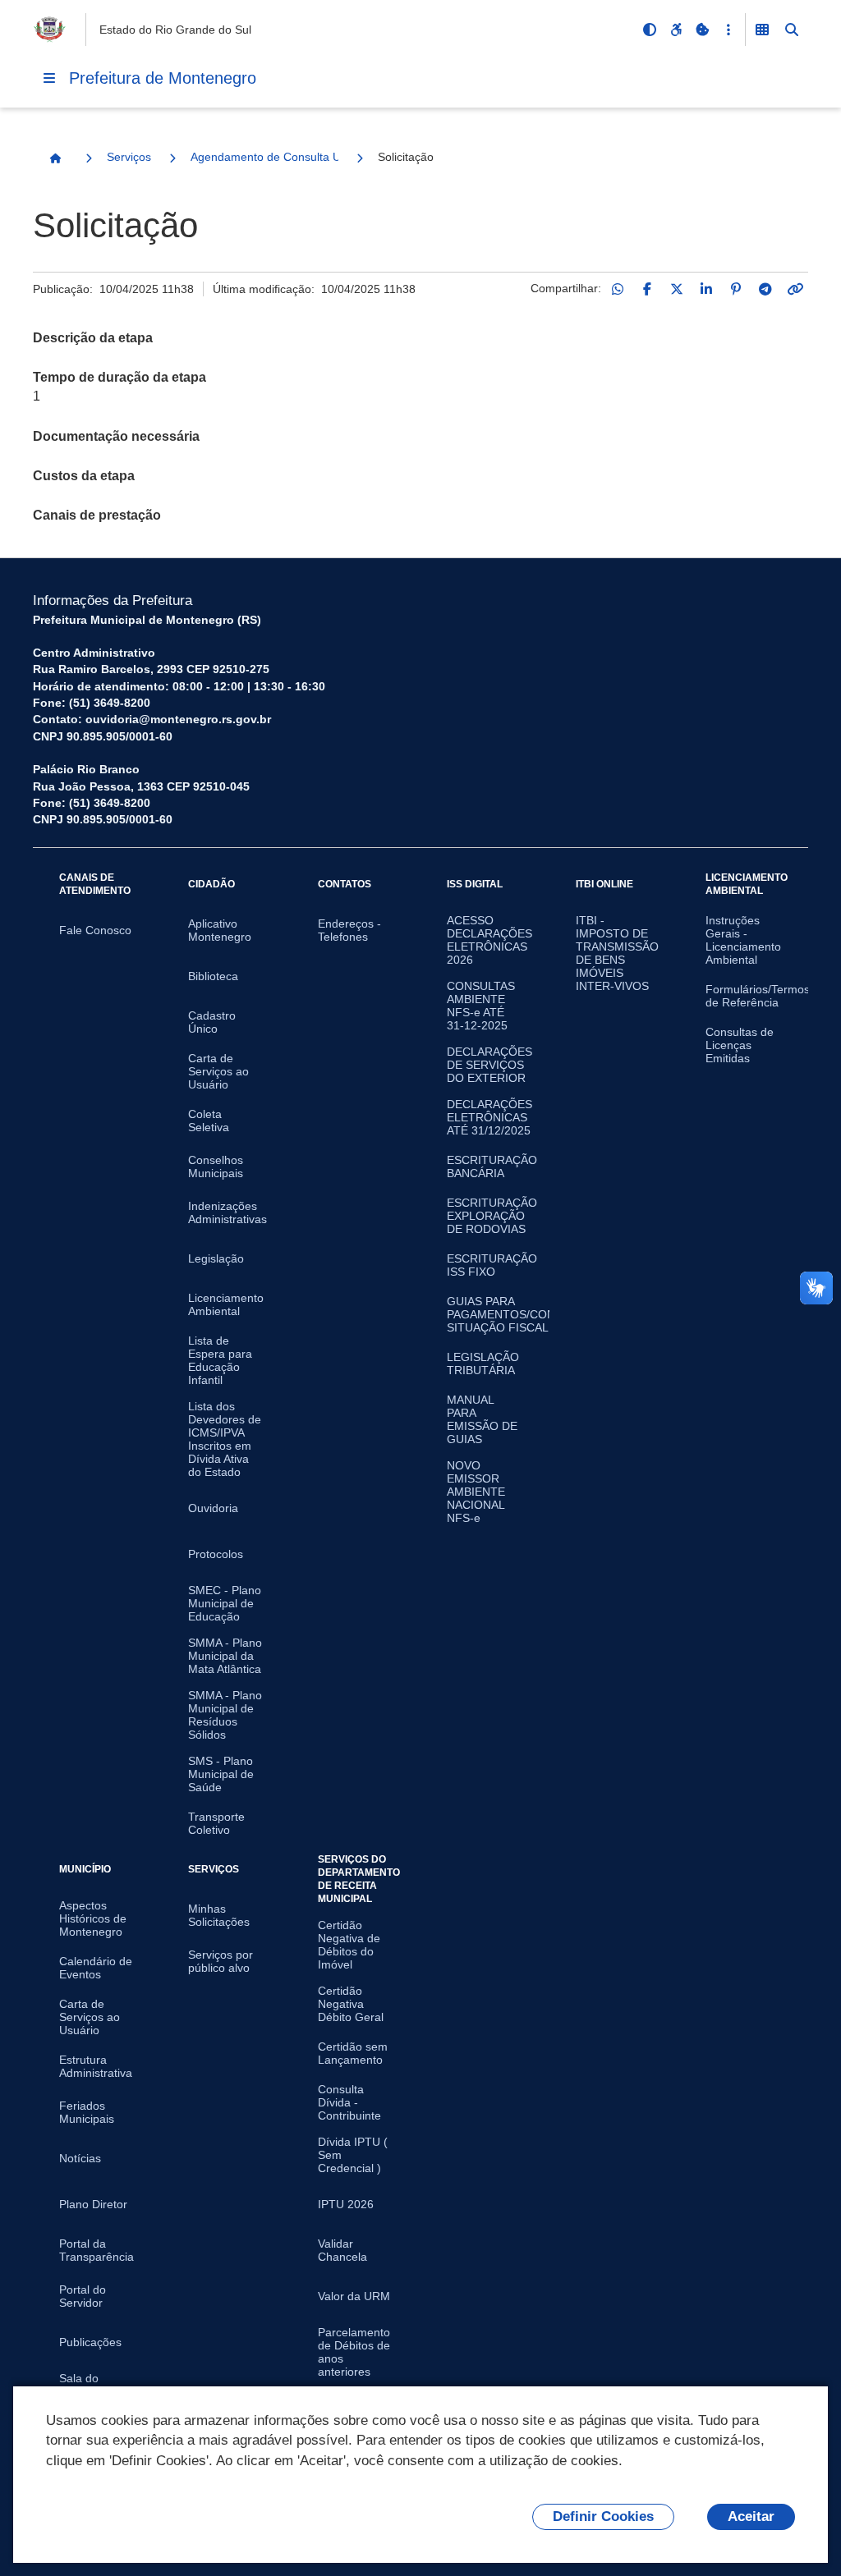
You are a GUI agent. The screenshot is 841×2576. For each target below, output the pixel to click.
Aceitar (751, 2516)
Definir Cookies (603, 2516)
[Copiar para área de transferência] (795, 289)
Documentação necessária (116, 436)
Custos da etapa (84, 476)
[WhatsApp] (618, 289)
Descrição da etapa (93, 338)
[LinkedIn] (706, 289)
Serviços (129, 157)
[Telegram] (765, 289)
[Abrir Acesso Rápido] (728, 30)
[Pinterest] (736, 289)
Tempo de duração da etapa (119, 377)
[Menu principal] (49, 78)
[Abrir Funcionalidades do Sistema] (762, 30)
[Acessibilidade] (676, 30)
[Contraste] (650, 30)
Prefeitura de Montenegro (163, 78)
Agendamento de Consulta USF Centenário (264, 157)
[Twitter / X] (677, 289)
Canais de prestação (97, 515)
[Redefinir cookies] (702, 30)
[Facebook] (647, 289)
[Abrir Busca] (792, 30)
